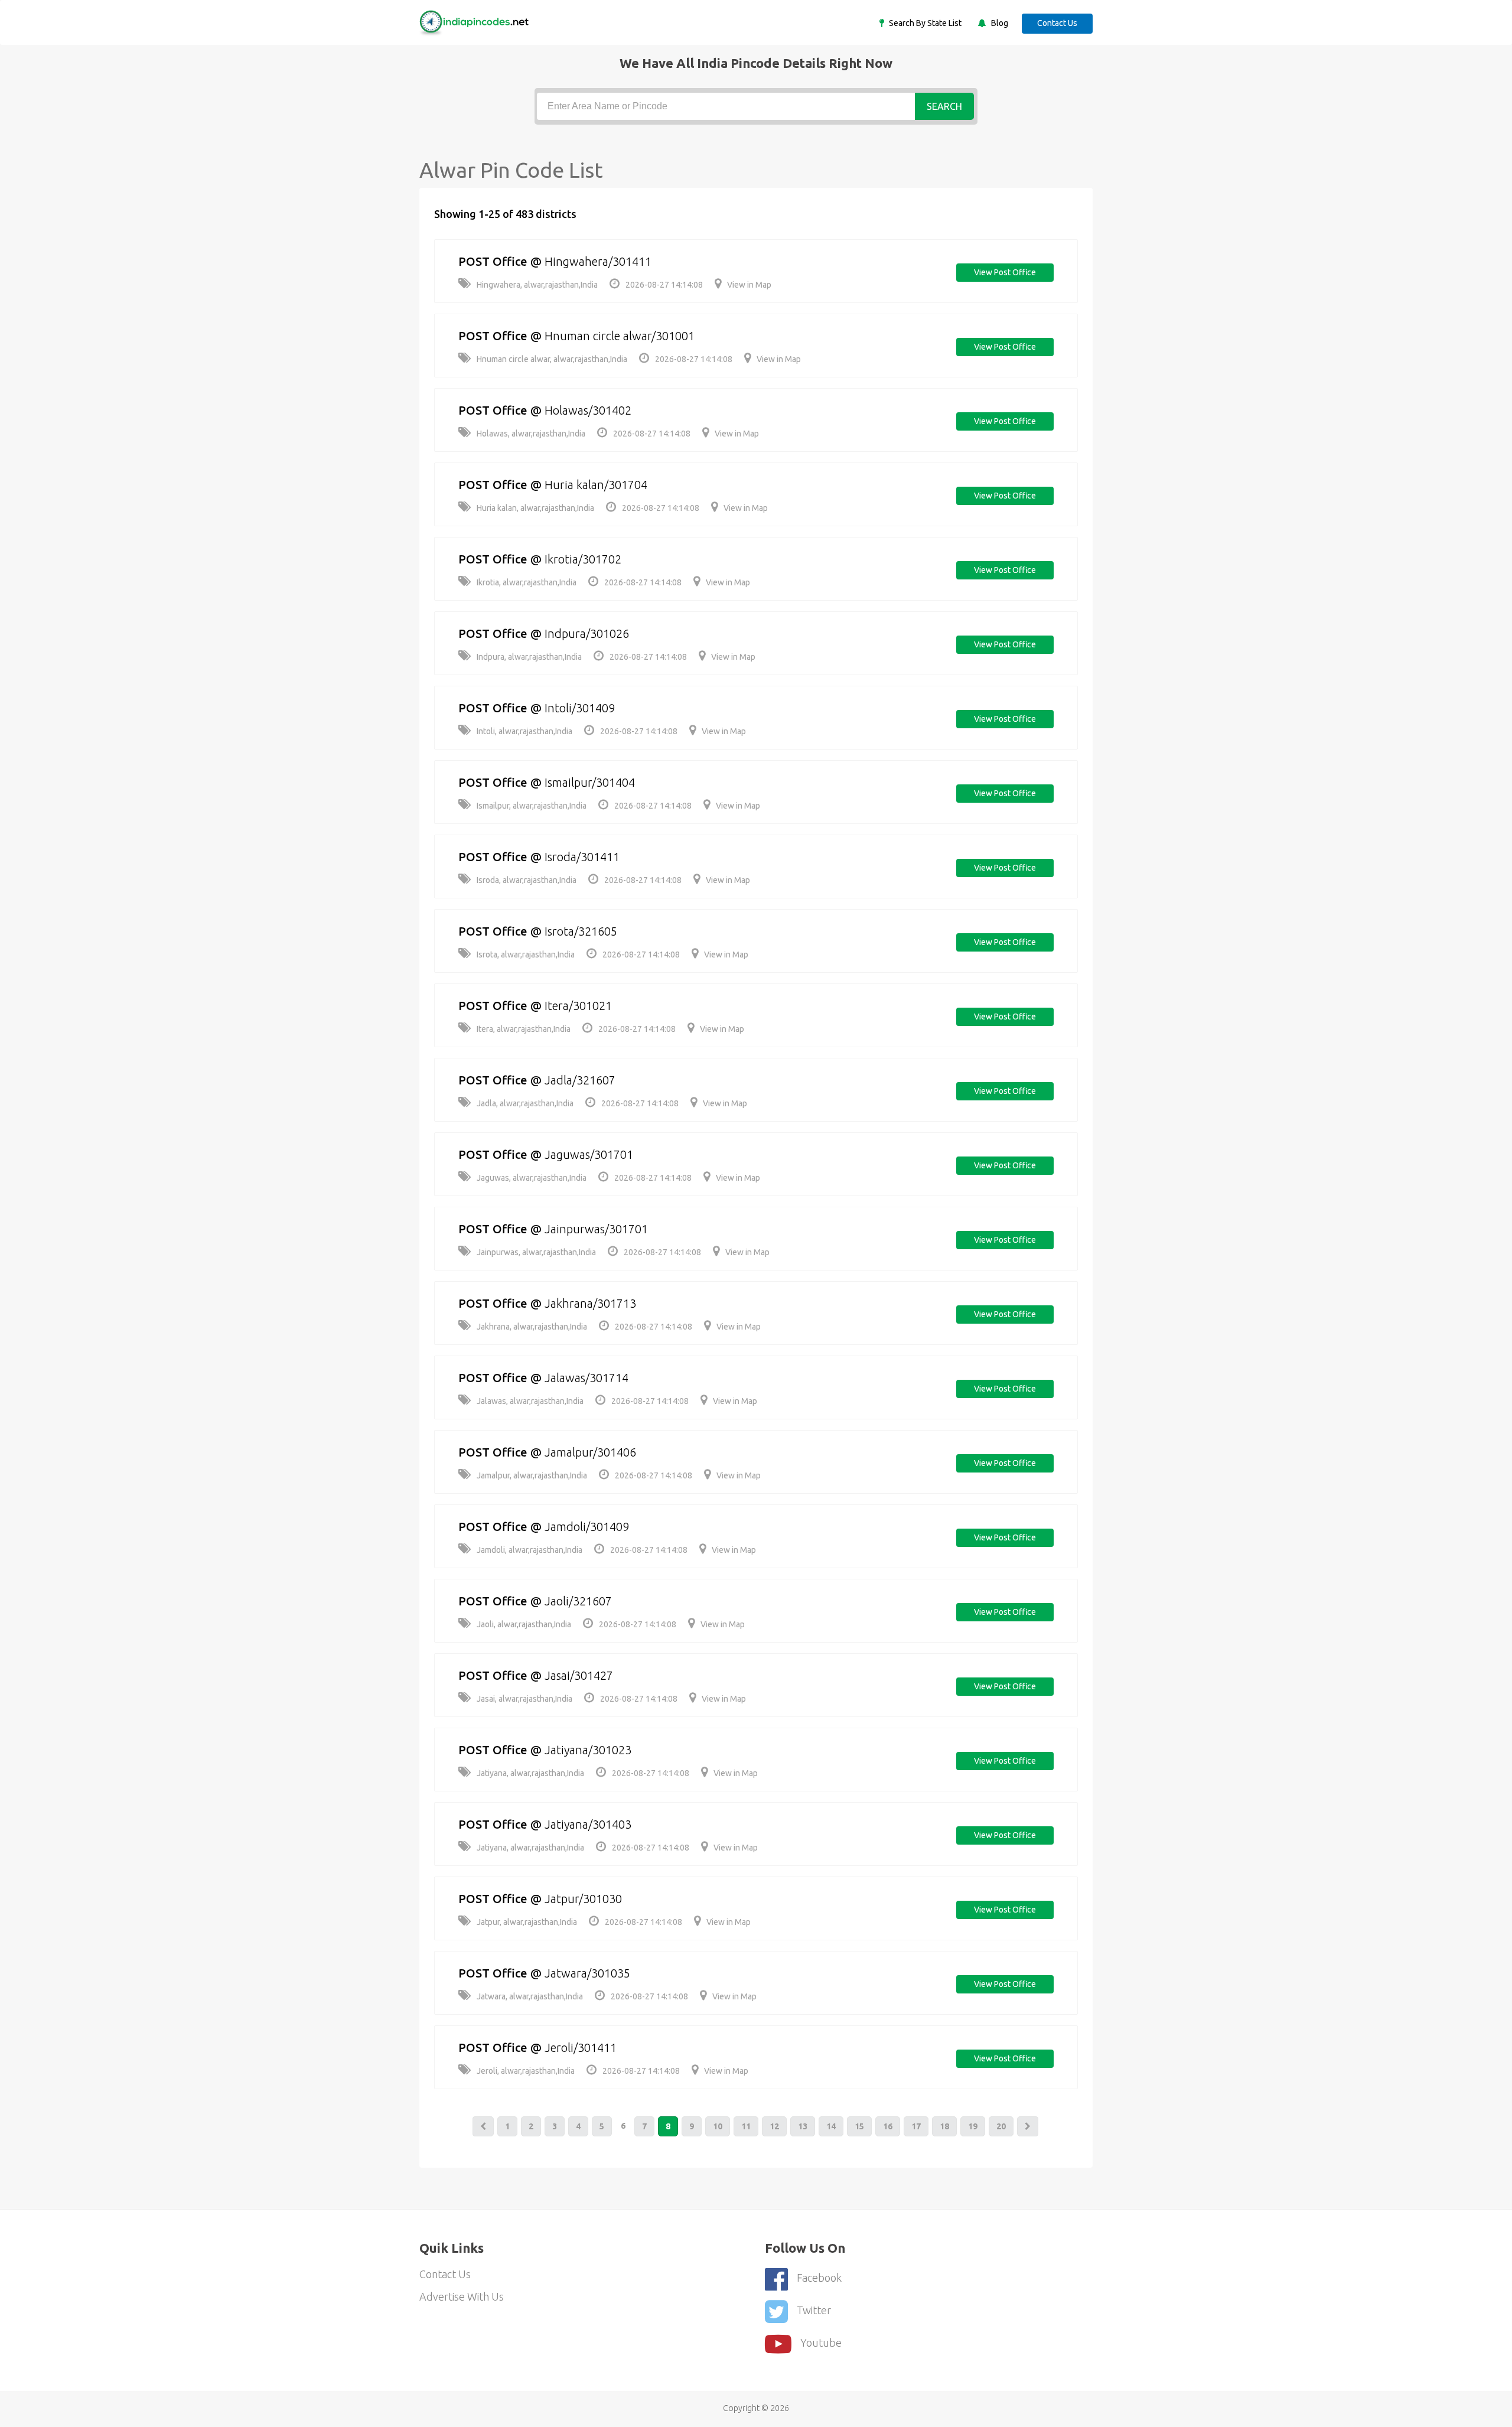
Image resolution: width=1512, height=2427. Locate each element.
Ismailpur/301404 (590, 782)
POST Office (493, 261)
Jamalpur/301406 (590, 1452)
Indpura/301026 (587, 633)
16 (888, 2126)
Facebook (819, 2278)
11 (746, 2126)
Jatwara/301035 (587, 1973)
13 (803, 2126)
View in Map (749, 285)
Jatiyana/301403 (588, 1824)
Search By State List (924, 23)
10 (718, 2126)
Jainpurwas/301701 (596, 1229)
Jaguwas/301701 (589, 1154)
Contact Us (1057, 23)
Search (944, 106)
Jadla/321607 (580, 1080)
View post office (1005, 272)
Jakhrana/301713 (590, 1303)
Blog (999, 23)
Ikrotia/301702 (583, 559)
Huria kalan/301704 (596, 485)
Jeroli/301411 (581, 2048)
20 (1001, 2126)
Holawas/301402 (588, 410)
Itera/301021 (578, 1006)
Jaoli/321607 (578, 1601)
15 (859, 2126)
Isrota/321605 (581, 931)
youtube (821, 2343)
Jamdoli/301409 (587, 1527)
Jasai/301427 (579, 1675)
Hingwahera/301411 (598, 261)
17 (916, 2126)
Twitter (814, 2310)
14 (831, 2126)
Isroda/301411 (582, 857)
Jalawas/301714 (586, 1378)
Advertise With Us (462, 2296)
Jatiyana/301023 (588, 1750)
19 (973, 2126)
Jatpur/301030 (583, 1899)
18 (944, 2126)
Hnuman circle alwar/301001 (620, 336)
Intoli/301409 (580, 708)
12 (774, 2126)
